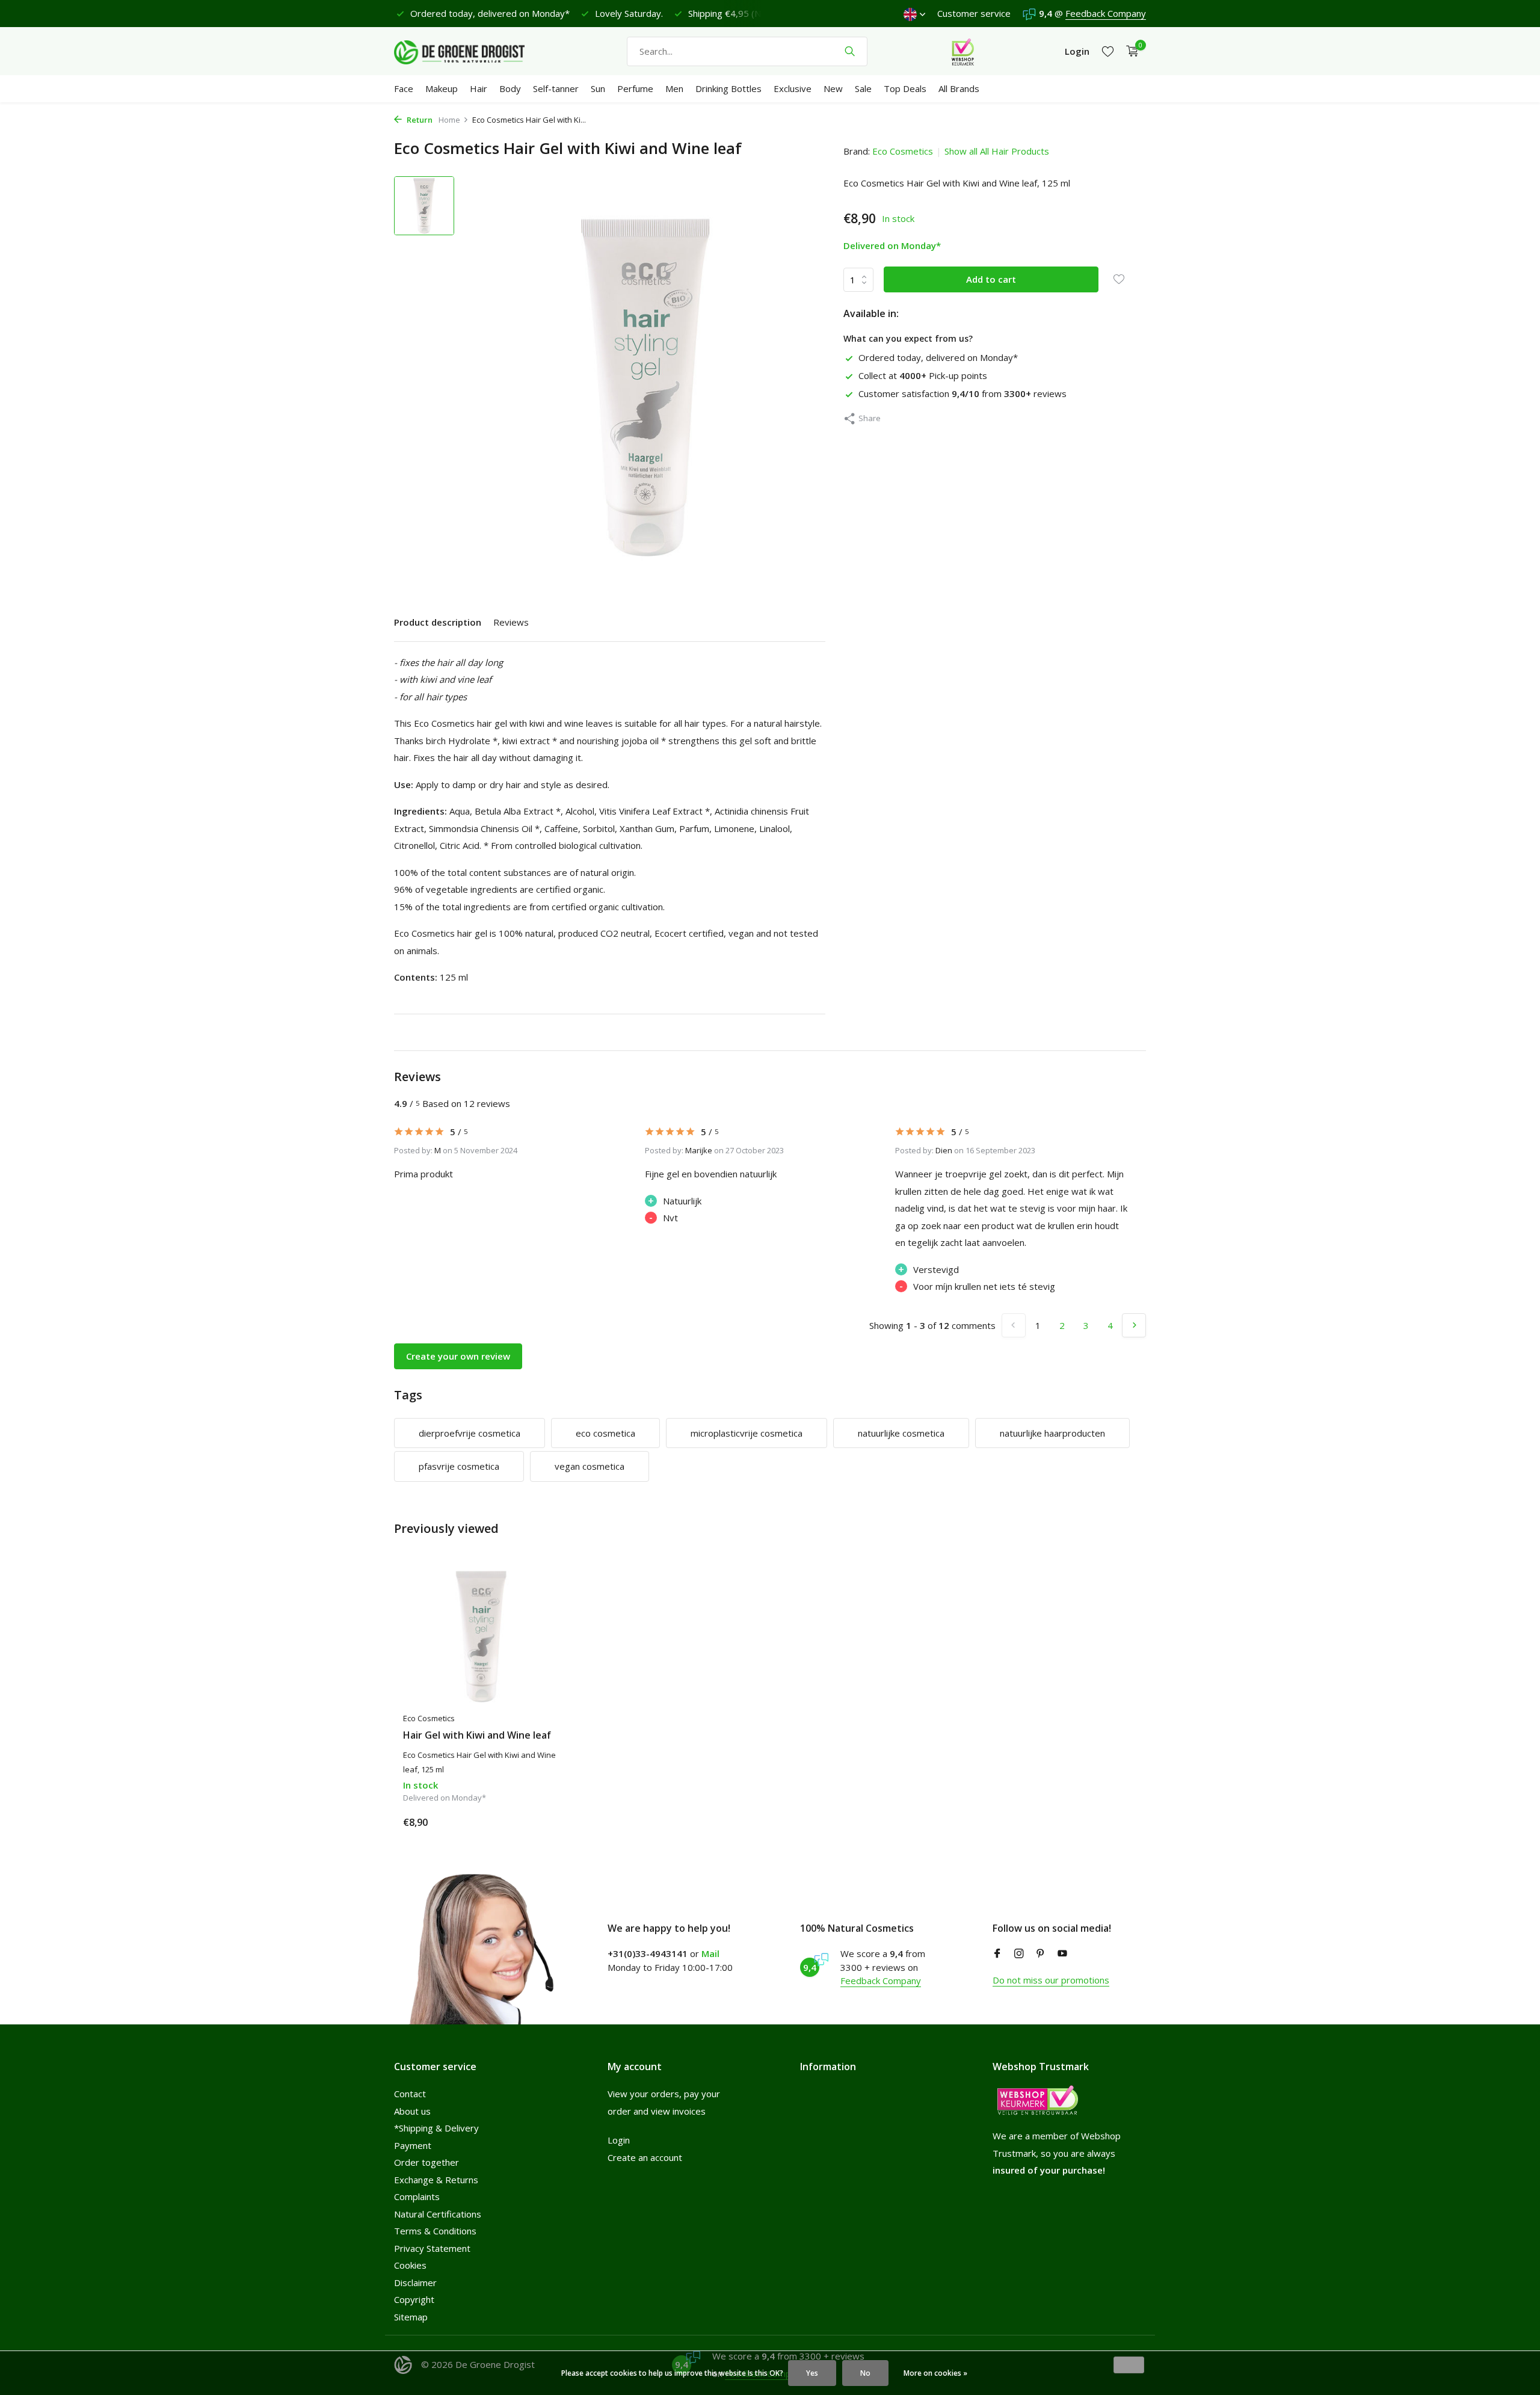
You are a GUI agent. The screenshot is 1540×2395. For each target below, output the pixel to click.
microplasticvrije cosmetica (747, 1433)
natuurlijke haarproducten (1052, 1433)
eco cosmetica (605, 1433)
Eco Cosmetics (903, 151)
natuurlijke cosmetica (901, 1433)
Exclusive (793, 88)
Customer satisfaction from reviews (962, 393)
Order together (427, 2162)
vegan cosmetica (590, 1466)
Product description (438, 622)
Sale (863, 88)
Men (674, 88)
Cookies (410, 2265)
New (833, 88)
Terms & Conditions (435, 2231)
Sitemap (411, 2317)
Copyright (414, 2299)
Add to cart (991, 279)
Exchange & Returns (436, 2180)
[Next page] (1134, 1325)
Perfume (635, 88)
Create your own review (458, 1356)
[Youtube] (1062, 1954)
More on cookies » (935, 2373)
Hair (479, 88)
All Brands (959, 88)
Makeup (442, 88)
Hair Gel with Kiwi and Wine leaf (477, 1735)
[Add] (538, 1822)
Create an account (645, 2157)
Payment (413, 2145)
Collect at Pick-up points (923, 375)
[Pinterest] (1041, 1954)
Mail (710, 1953)
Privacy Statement (432, 2248)
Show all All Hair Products (997, 151)
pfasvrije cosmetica (459, 1466)
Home (449, 120)
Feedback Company (1106, 13)
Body (510, 88)
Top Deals (905, 88)
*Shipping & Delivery (436, 2128)
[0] (1129, 51)
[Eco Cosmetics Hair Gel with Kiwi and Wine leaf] (481, 1637)
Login (619, 2140)
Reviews (511, 622)
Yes (812, 2373)
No (865, 2373)
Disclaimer (415, 2282)
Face (404, 88)
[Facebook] (997, 1954)
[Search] (850, 51)
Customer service (974, 13)
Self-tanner (556, 88)
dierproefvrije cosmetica (470, 1433)
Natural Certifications (438, 2214)
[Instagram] (1019, 1954)
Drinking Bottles (728, 88)
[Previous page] (1014, 1325)
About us (412, 2111)
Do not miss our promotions (1051, 1980)
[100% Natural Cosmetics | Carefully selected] (469, 51)
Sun (598, 88)
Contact (410, 2094)
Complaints (417, 2196)
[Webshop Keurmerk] (963, 51)
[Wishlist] (1108, 51)
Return (419, 120)
